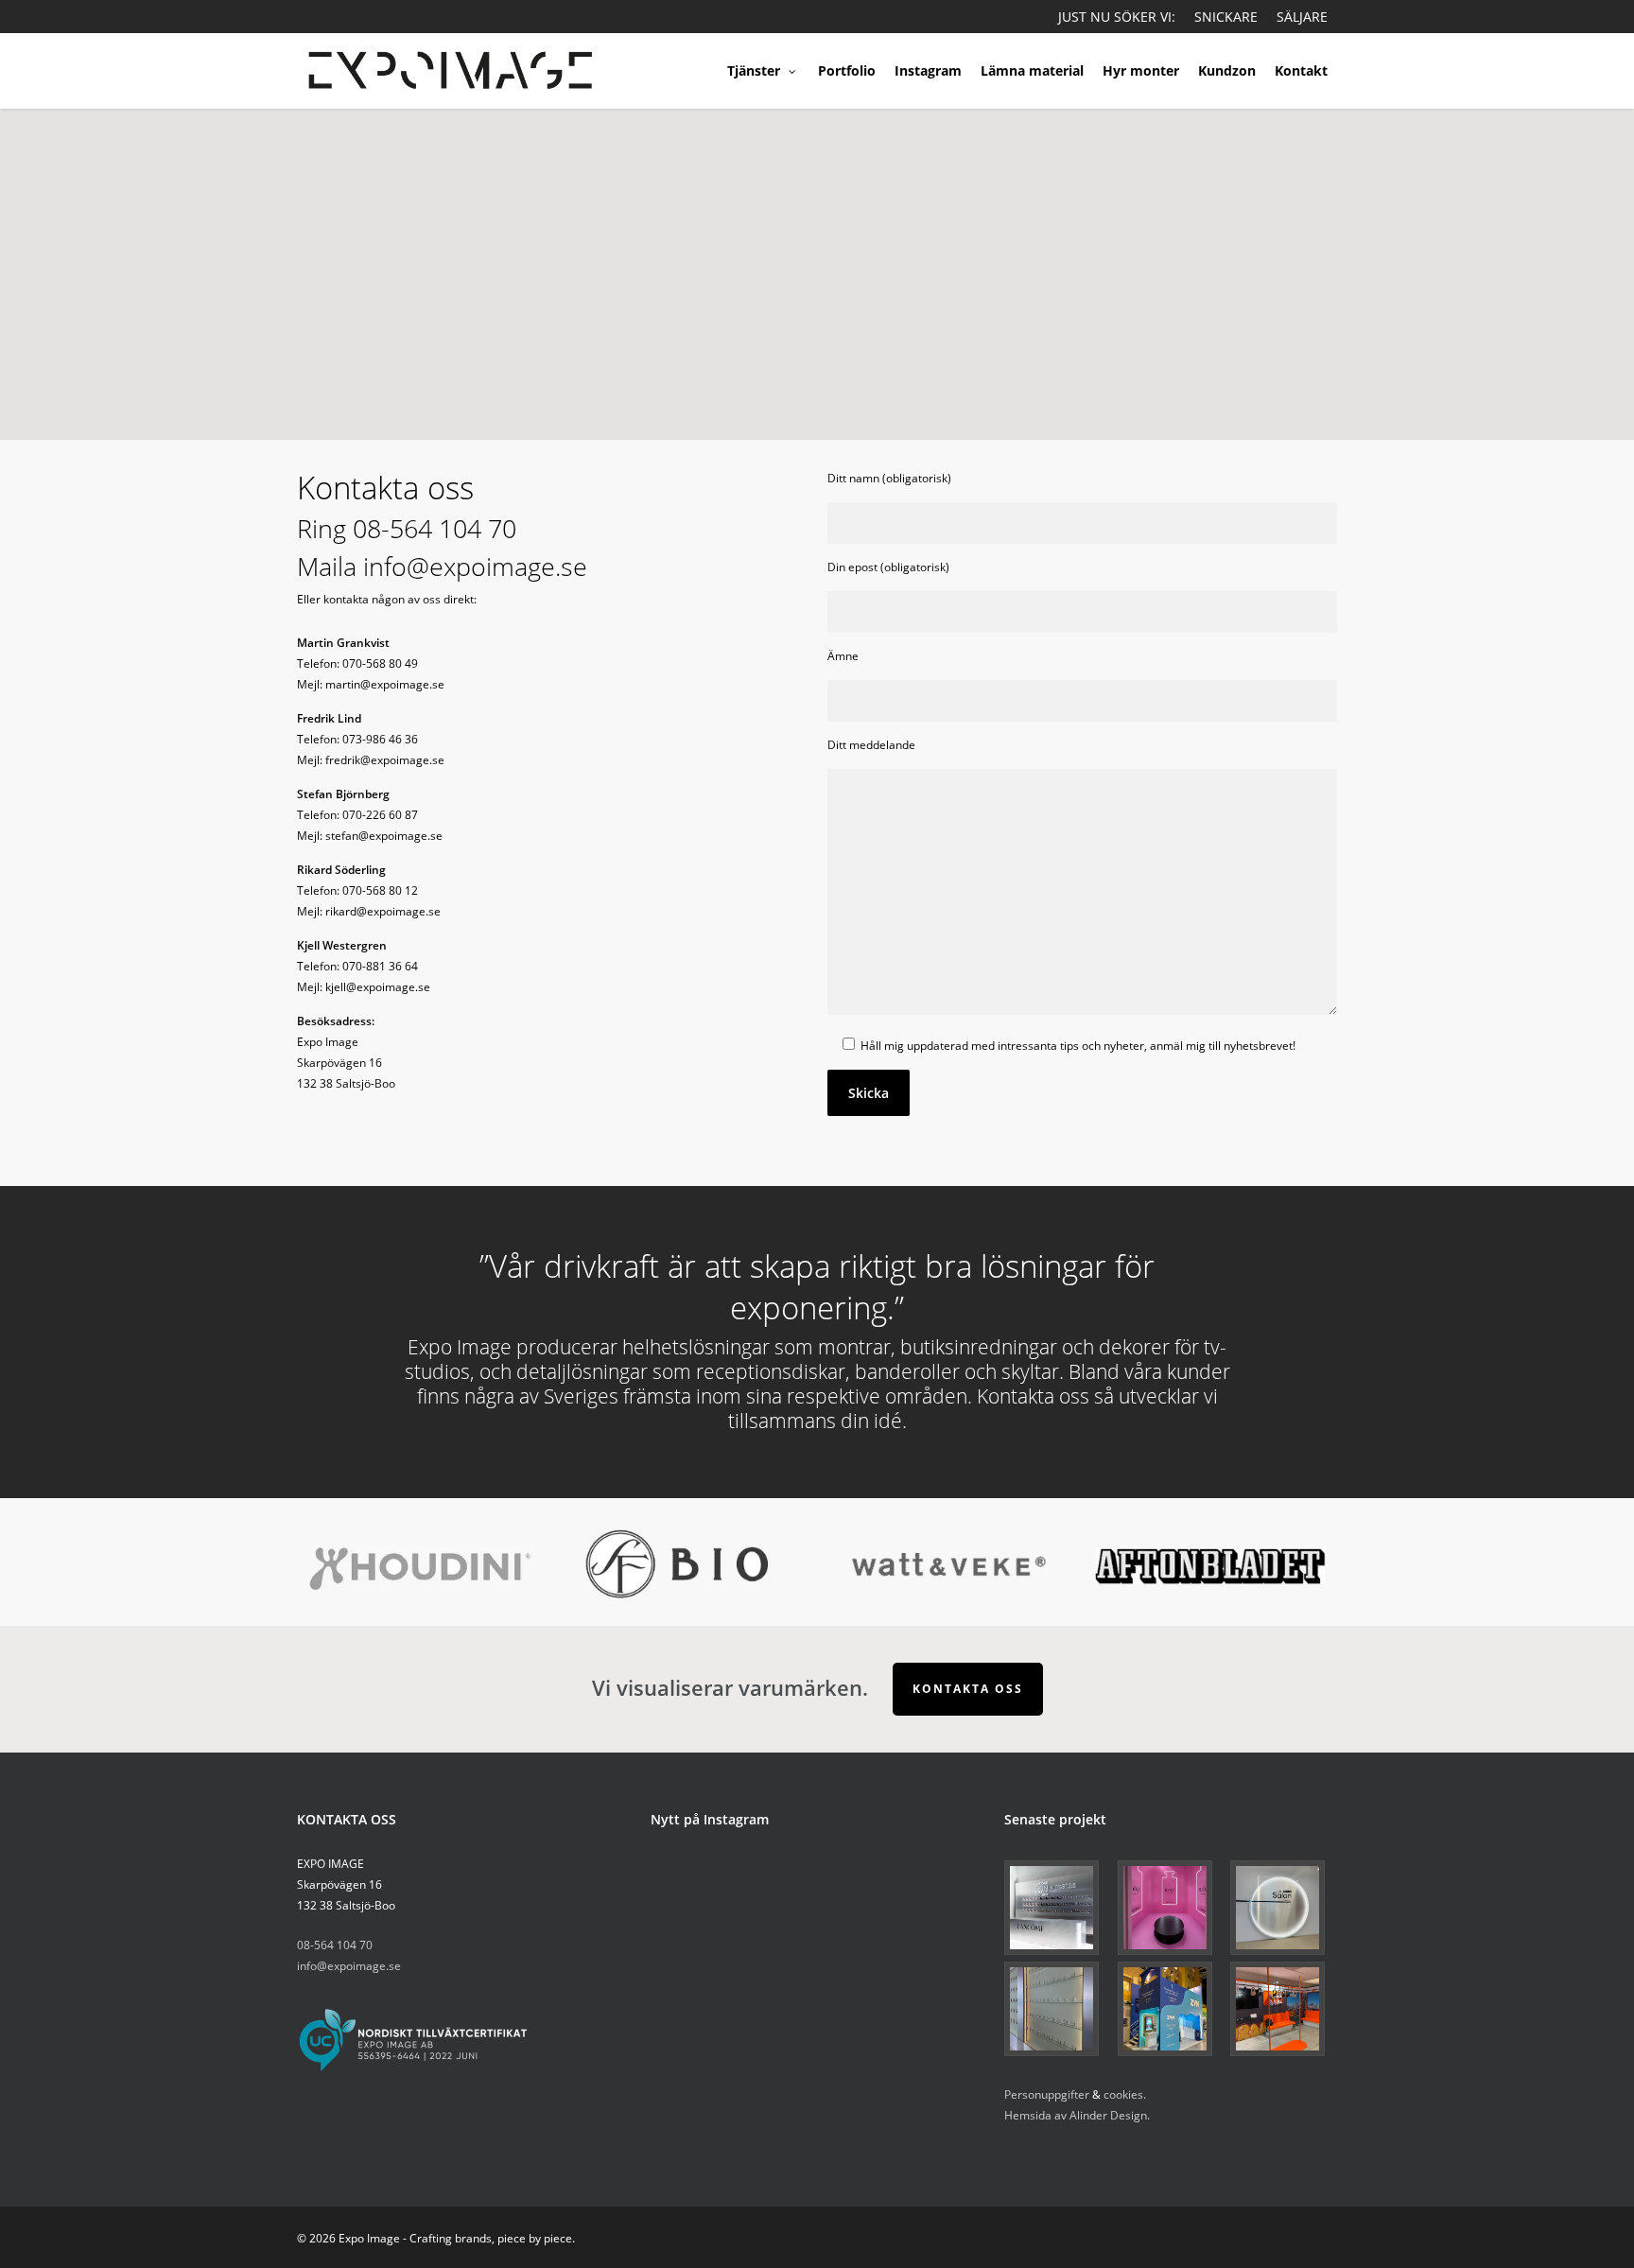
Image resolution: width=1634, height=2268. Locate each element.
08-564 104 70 (435, 529)
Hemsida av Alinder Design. (1077, 2115)
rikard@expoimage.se (383, 911)
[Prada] (1058, 2009)
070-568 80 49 (380, 663)
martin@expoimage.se (385, 684)
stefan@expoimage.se (384, 836)
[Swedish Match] (1171, 2009)
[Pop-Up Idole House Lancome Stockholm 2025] (1171, 1908)
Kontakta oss (968, 1689)
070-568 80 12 (380, 890)
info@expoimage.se (475, 567)
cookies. (1125, 2094)
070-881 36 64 (380, 966)
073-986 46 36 (380, 739)
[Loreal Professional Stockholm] (1284, 1908)
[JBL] (1284, 2009)
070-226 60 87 (380, 815)
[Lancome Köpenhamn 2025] (1058, 1908)
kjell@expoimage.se (378, 987)
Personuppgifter (1047, 2094)
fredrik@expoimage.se (385, 760)
